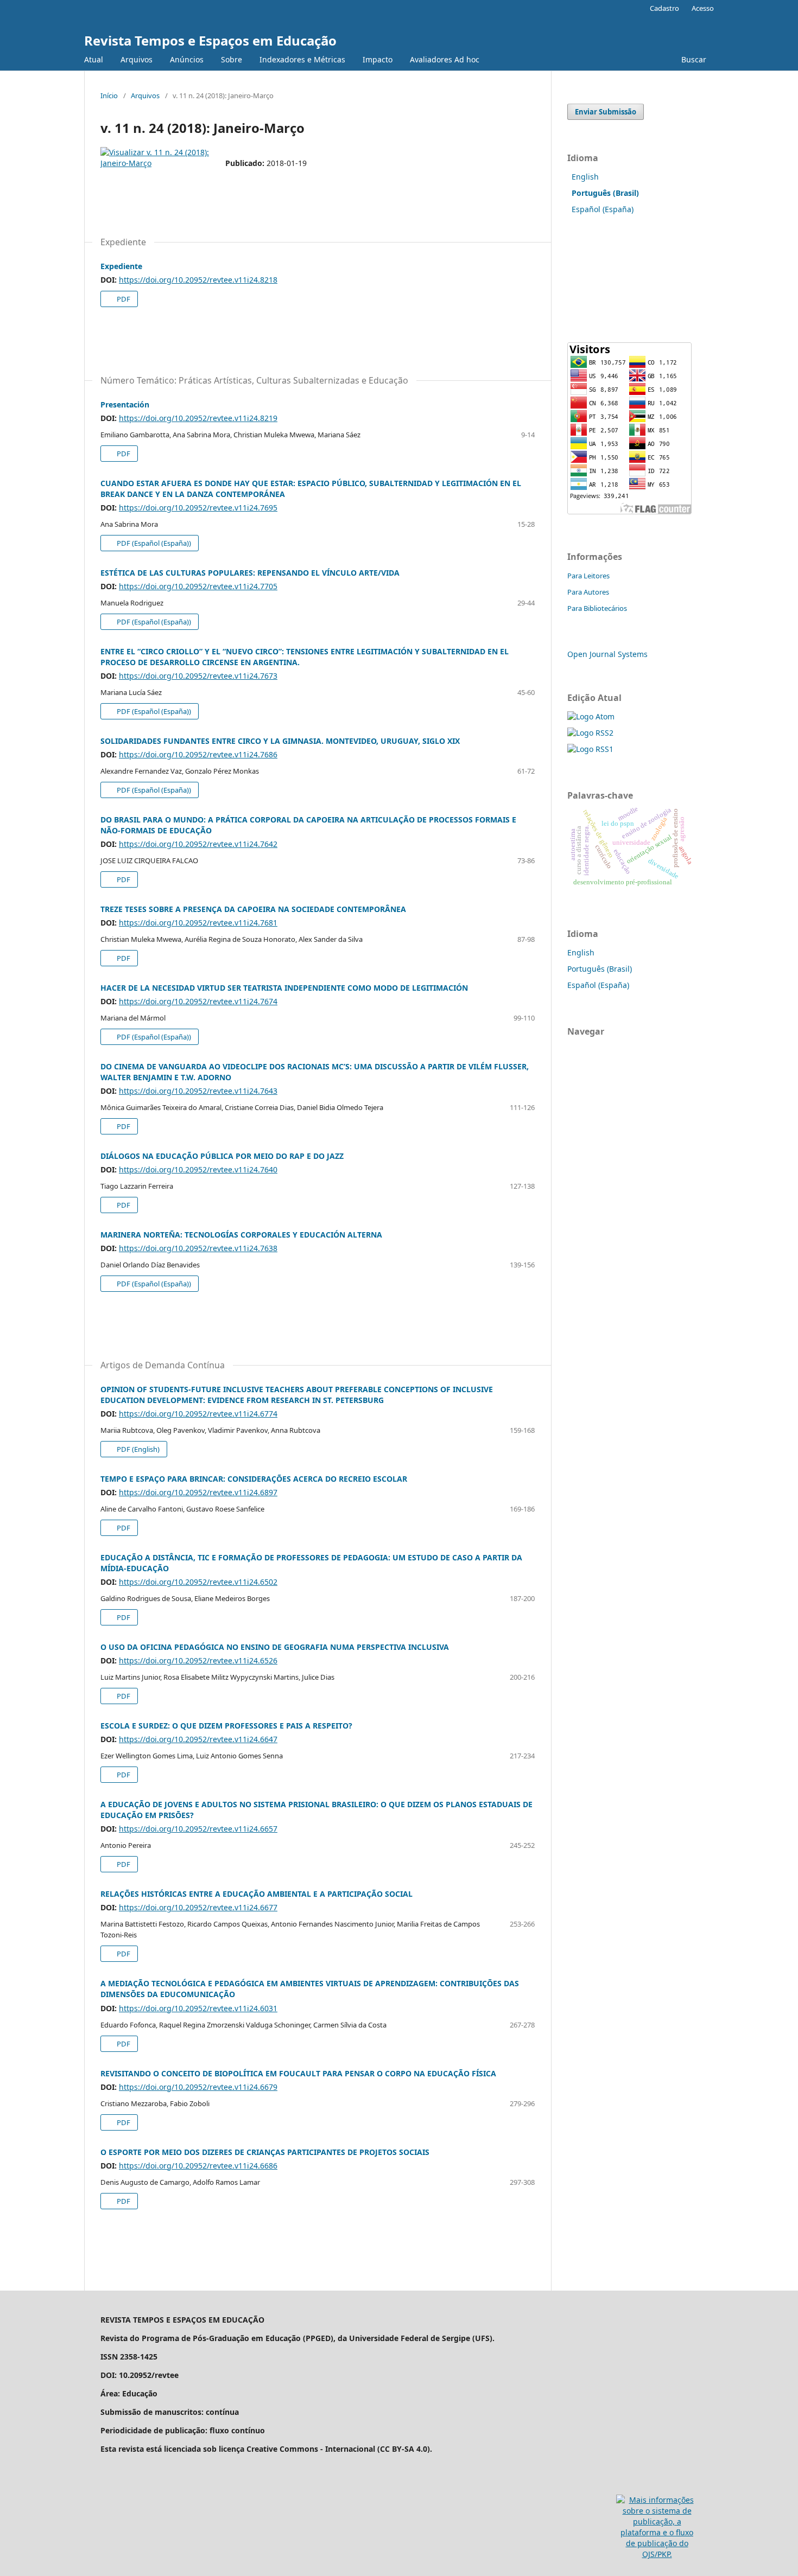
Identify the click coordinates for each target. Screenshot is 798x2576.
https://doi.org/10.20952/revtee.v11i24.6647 (198, 1739)
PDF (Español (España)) (153, 543)
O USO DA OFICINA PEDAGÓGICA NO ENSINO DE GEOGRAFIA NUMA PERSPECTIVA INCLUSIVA (275, 1647)
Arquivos (137, 59)
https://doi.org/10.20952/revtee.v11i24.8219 (198, 418)
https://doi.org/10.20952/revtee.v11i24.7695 (198, 508)
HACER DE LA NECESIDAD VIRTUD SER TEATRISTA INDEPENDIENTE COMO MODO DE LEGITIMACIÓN (284, 988)
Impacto (378, 59)
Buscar (693, 59)
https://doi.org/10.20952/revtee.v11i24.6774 (198, 1414)
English (585, 177)
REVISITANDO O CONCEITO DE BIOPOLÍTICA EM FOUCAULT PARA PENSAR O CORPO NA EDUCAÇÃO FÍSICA (298, 2073)
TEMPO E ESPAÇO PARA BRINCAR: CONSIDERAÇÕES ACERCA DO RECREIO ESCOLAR (254, 1479)
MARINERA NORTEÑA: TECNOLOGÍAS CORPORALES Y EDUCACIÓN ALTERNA (241, 1235)
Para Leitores (588, 576)
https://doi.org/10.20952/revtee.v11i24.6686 (198, 2166)
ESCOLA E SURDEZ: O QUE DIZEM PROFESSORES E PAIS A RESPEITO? (226, 1726)
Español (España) (603, 209)
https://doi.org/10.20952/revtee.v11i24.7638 (198, 1248)
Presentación (125, 404)
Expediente (121, 266)
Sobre (232, 59)
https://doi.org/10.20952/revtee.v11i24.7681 (198, 923)
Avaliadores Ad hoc (445, 59)
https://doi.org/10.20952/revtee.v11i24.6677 (198, 1907)
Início (109, 95)
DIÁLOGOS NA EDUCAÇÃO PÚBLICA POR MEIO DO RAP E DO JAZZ (222, 1156)
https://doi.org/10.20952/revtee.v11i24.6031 (198, 2008)
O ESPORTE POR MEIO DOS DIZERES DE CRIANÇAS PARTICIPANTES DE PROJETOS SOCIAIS (265, 2152)
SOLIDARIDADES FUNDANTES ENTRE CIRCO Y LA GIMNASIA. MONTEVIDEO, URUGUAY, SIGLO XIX (280, 741)
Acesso (703, 8)
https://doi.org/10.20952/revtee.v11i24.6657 (198, 1829)
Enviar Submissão (606, 112)
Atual (94, 59)
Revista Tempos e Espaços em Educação (210, 40)
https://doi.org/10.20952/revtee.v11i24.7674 (198, 1001)
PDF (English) (137, 1449)
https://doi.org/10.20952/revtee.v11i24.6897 (198, 1492)
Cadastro (664, 8)
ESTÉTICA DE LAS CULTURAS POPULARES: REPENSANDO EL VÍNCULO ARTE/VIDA (250, 573)
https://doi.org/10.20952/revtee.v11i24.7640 (198, 1169)
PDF (123, 299)
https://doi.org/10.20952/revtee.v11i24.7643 (198, 1091)
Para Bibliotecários (597, 608)
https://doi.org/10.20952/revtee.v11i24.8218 (198, 280)
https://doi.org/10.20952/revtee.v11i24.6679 (198, 2087)
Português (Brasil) (600, 969)
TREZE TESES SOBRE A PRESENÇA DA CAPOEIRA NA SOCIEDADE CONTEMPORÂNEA (253, 909)
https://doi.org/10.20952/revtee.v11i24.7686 (198, 754)
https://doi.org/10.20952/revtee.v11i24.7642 (198, 844)
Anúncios (187, 59)
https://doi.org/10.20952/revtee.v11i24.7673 (198, 676)
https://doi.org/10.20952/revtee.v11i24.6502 (198, 1582)
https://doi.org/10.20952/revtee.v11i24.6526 (198, 1660)
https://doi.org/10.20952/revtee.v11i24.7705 (198, 586)
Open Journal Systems (607, 654)
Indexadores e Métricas (302, 59)
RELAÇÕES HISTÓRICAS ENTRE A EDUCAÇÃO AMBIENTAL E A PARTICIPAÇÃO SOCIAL (256, 1894)
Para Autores (588, 592)
